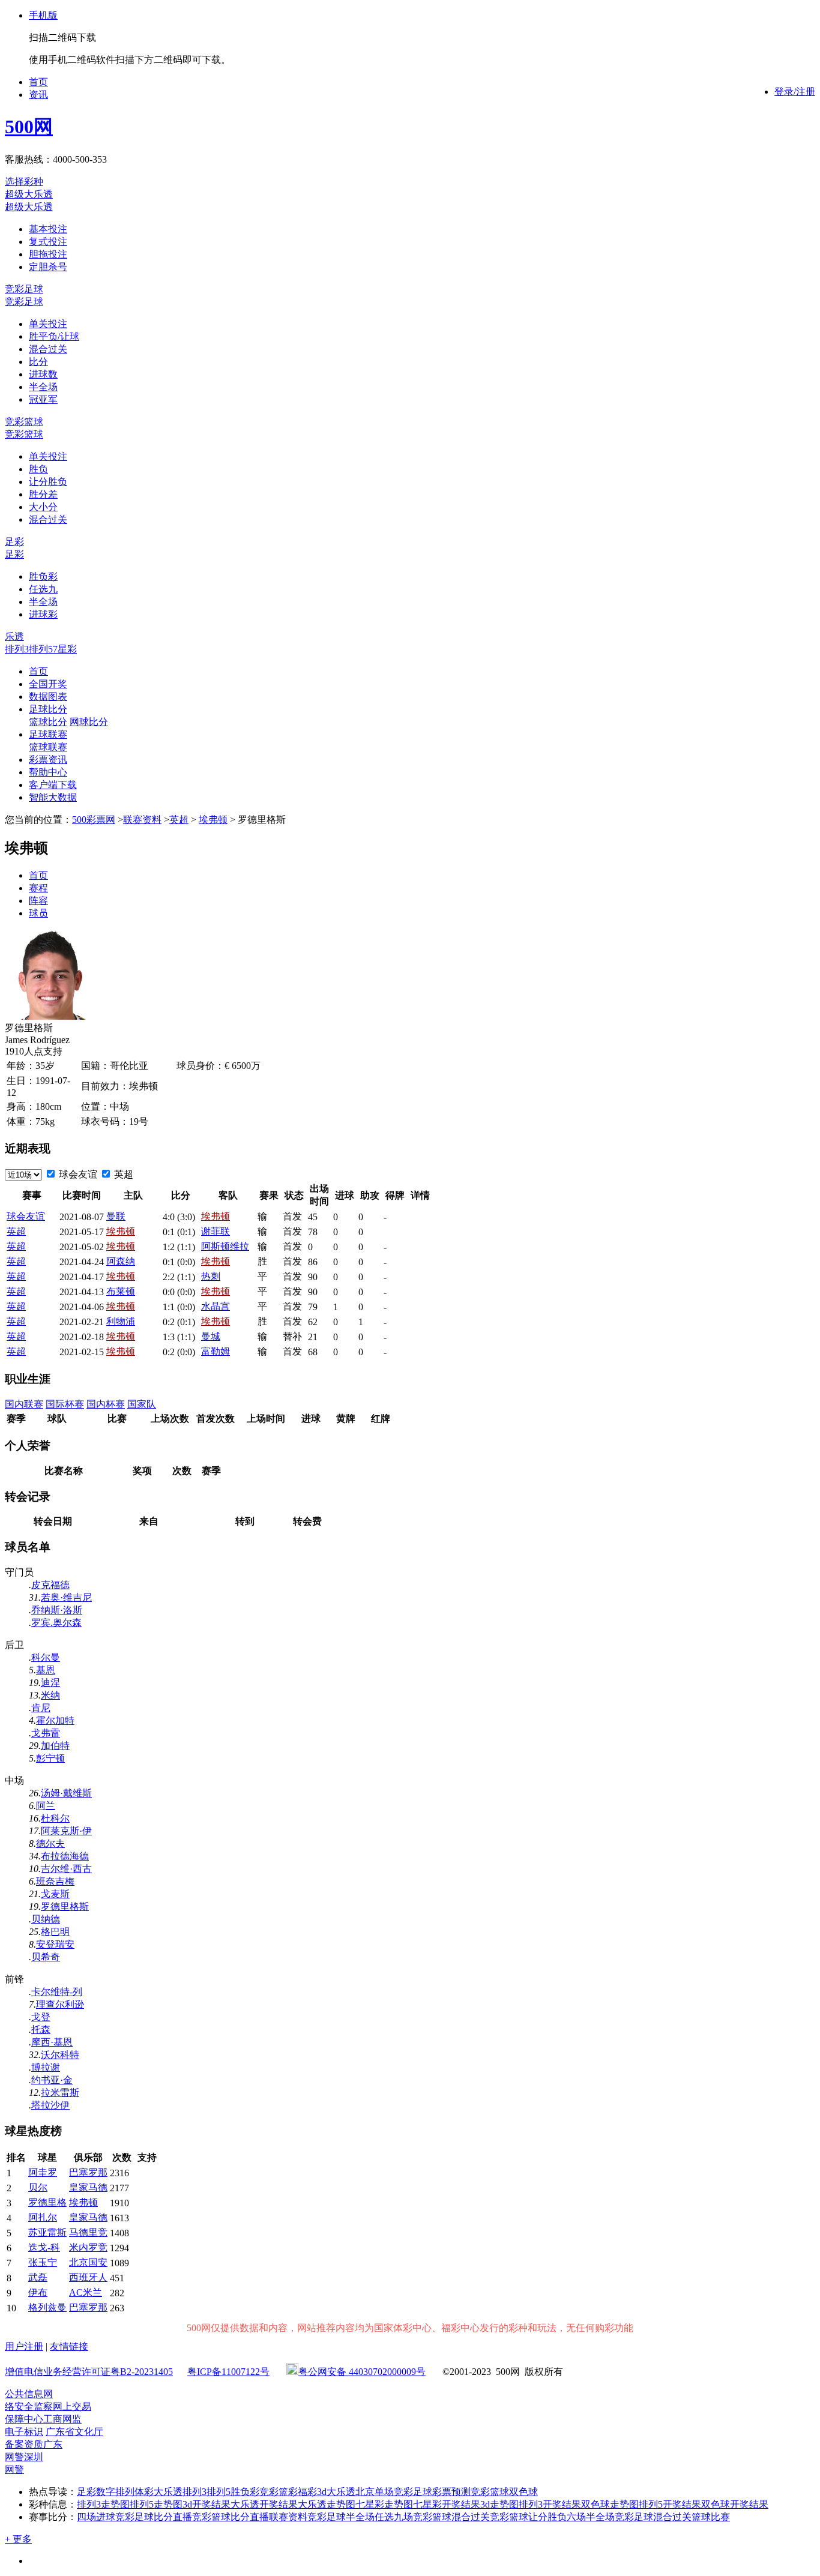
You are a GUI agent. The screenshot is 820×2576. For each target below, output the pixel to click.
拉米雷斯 (60, 2093)
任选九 (43, 589)
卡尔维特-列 (57, 1992)
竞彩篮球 (24, 422)
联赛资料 (142, 820)
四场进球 (96, 2517)
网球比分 (89, 722)
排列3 (17, 649)
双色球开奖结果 (735, 2504)
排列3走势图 (103, 2504)
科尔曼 (46, 1657)
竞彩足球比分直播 (154, 2517)
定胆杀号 (48, 267)
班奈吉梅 (55, 1881)
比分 (38, 362)
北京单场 (375, 2492)
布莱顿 (121, 1291)
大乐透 (341, 2492)
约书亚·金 (52, 2080)
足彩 (14, 542)
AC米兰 (86, 2292)
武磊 (38, 2277)
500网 (29, 127)
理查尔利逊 (60, 2004)
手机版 (43, 15)
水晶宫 (216, 1306)
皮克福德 (50, 1585)
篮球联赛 (48, 747)
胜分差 (43, 494)
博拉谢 (46, 2067)
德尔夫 (50, 1843)
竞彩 (269, 2492)
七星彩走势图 (384, 2504)
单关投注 (48, 324)
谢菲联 (216, 1231)
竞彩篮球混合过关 (451, 2517)
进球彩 (43, 614)
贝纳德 (46, 1919)
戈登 (41, 2017)
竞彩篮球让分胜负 (528, 2517)
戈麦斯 (55, 1894)
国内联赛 (24, 1404)
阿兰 (46, 1806)
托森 (41, 2030)
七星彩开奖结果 (447, 2504)
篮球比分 (48, 722)
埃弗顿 (213, 820)
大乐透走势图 (327, 2504)
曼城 (211, 1336)
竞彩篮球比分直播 (231, 2517)
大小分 (43, 507)
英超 (179, 820)
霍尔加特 (55, 1720)
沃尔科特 (60, 2055)
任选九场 (394, 2517)
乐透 (14, 636)
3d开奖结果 (207, 2504)
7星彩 (65, 649)
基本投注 (48, 229)
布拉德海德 (65, 1856)
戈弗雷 (46, 1733)
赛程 (38, 888)
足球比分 (48, 709)
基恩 (46, 1670)
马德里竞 (88, 2232)
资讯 (38, 95)
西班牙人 (88, 2277)
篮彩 (288, 2492)
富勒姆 (216, 1351)
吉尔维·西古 (66, 1869)
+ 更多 (18, 2539)
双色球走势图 (610, 2504)
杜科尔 (55, 1818)
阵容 (38, 901)
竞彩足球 (24, 289)
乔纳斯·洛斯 (57, 1610)
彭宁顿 (50, 1758)
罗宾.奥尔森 (56, 1623)
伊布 (38, 2292)
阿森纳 (121, 1261)
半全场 (43, 387)
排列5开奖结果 (670, 2504)
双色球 (523, 2492)
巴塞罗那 (88, 2172)
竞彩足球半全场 (341, 2517)
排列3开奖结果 (550, 2504)
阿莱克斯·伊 (66, 1831)
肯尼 (41, 1708)
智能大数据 (53, 797)
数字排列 (115, 2492)
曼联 (116, 1216)
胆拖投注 (48, 254)
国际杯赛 (65, 1404)
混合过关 (48, 349)
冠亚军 (43, 399)
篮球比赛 (711, 2517)
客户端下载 (53, 785)
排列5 (41, 649)
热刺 (211, 1276)
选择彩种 (24, 182)
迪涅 (50, 1683)
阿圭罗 (43, 2172)
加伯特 (55, 1746)
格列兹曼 (47, 2307)
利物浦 (121, 1321)
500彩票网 (94, 820)
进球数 (43, 374)
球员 (38, 913)
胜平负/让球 (54, 336)
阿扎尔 (43, 2217)
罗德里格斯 (65, 1906)
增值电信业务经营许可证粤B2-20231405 (89, 2372)
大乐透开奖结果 (264, 2504)
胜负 (38, 469)
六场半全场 (591, 2517)
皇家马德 (88, 2187)
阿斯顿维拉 (225, 1246)
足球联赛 (48, 734)
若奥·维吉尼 (66, 1597)
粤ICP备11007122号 (228, 2372)
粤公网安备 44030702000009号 (362, 2372)
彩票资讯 (48, 760)
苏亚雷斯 (47, 2232)
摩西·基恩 (52, 2042)
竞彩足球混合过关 (653, 2517)
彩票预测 (451, 2492)
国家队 (142, 1404)
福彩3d (312, 2492)
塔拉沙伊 (50, 2105)
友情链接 (69, 2346)
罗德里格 (47, 2202)
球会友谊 (77, 1174)
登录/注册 (795, 92)
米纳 (50, 1695)
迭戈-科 (44, 2247)
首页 (38, 82)
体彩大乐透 (158, 2492)
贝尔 (38, 2187)
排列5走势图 (156, 2504)
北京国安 (88, 2262)
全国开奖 (48, 684)
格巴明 (55, 1932)
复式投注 (48, 242)
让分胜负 (48, 482)
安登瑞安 (55, 1944)
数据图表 (48, 697)
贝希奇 (46, 1957)
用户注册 (24, 2346)
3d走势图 (499, 2504)
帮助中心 (48, 772)
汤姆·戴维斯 (66, 1793)
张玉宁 (43, 2262)
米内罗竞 (88, 2247)
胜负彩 (43, 576)
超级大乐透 (29, 194)
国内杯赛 (106, 1404)
